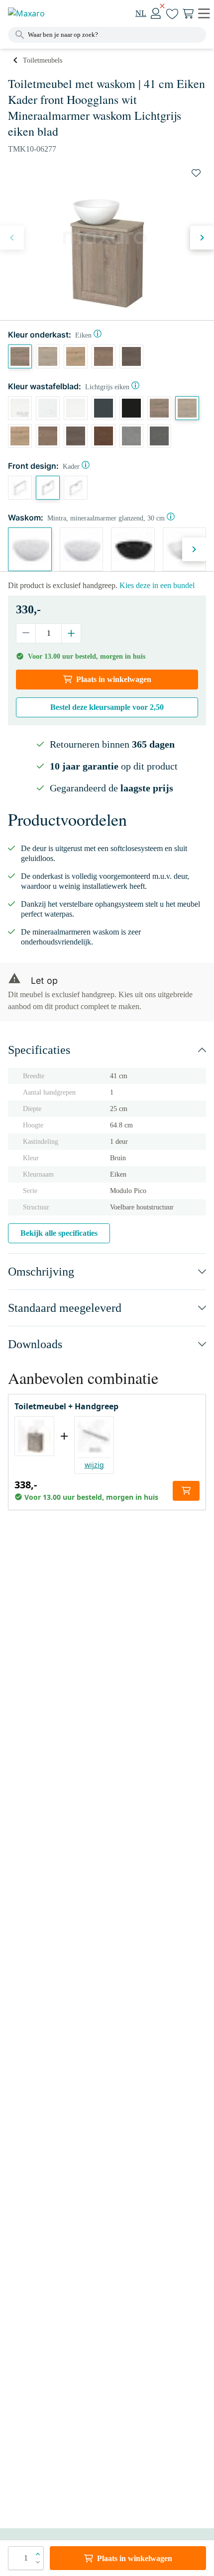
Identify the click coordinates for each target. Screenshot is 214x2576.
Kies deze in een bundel (157, 585)
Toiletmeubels (43, 60)
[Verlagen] (26, 633)
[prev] (12, 238)
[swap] (196, 173)
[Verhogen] (71, 633)
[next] (202, 238)
